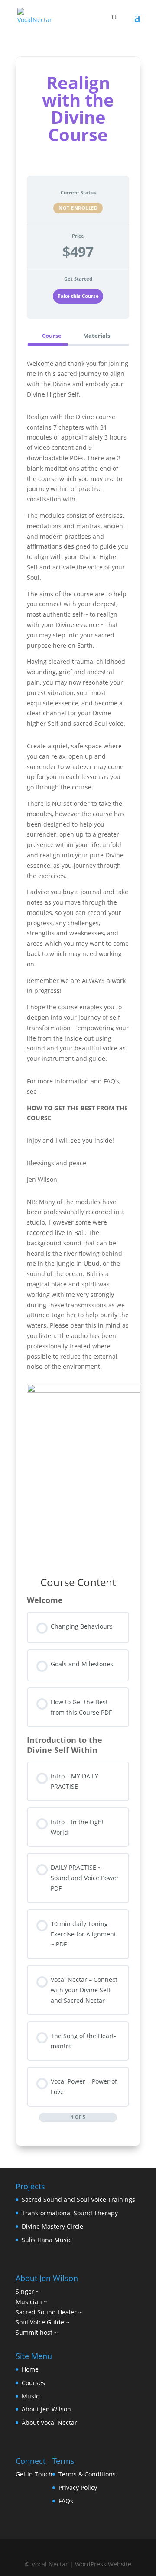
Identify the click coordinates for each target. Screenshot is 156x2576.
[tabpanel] (78, 956)
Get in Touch (34, 2474)
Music (30, 2396)
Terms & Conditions (87, 2474)
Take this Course (78, 296)
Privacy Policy (78, 2487)
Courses (33, 2383)
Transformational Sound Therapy (71, 2213)
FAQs (66, 2501)
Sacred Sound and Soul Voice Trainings (78, 2199)
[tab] (47, 335)
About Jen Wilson (46, 2409)
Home (30, 2369)
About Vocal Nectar (49, 2422)
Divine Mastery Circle (52, 2226)
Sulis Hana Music (47, 2240)
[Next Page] (113, 2117)
